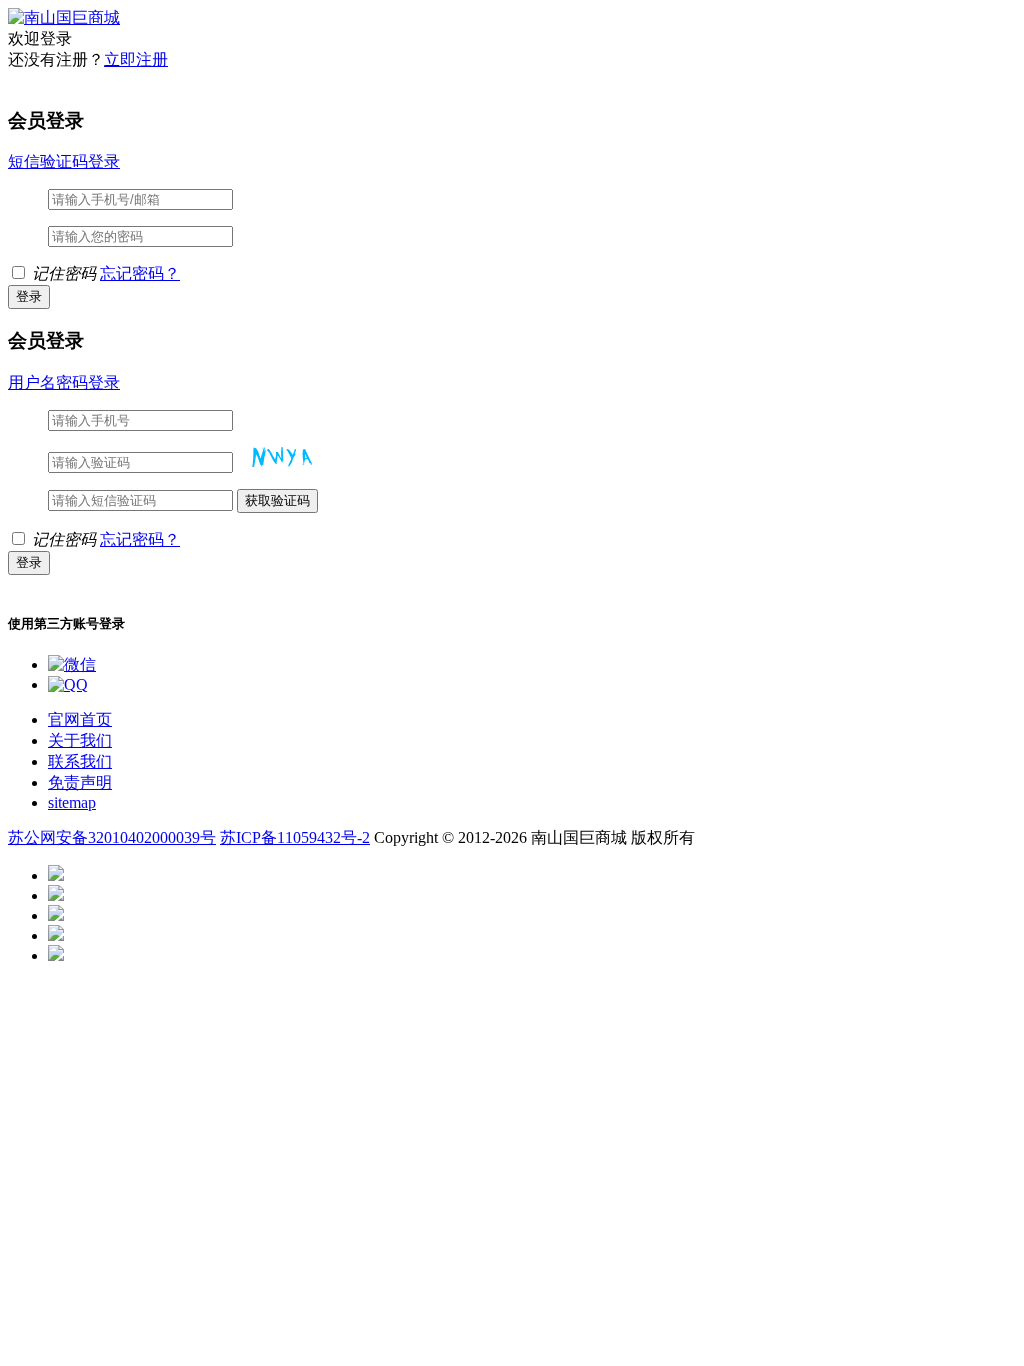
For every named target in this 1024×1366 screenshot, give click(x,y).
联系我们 (80, 761)
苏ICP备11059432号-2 (295, 837)
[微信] (72, 664)
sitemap (72, 802)
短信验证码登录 (64, 161)
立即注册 (136, 59)
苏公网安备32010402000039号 (112, 837)
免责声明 (80, 782)
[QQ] (68, 684)
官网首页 (80, 719)
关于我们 (80, 740)
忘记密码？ (140, 273)
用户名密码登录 (64, 382)
